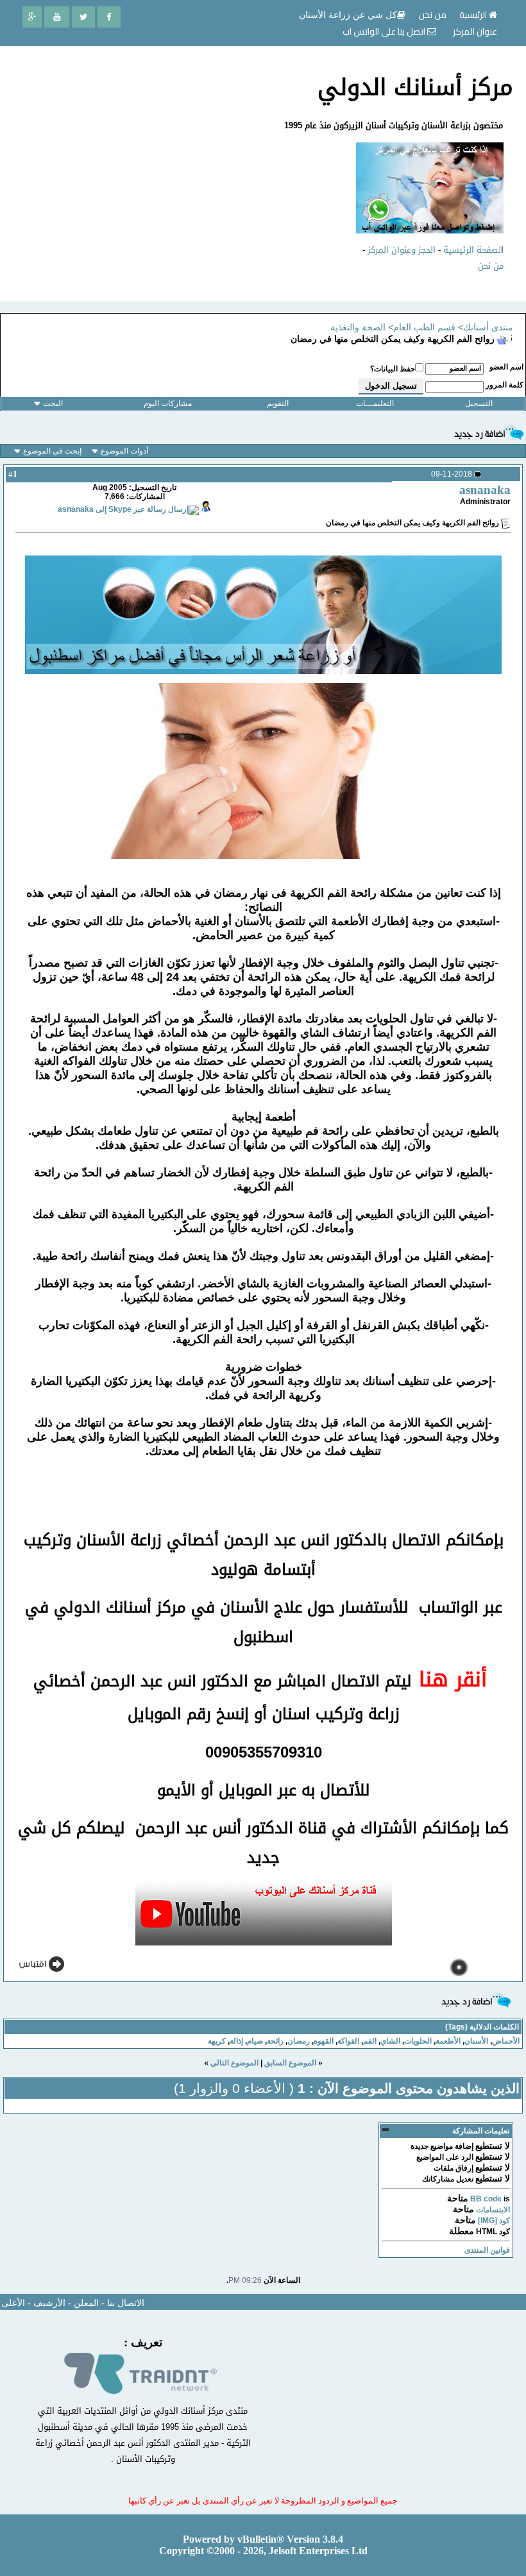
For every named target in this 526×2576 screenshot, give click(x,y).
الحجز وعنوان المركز (402, 250)
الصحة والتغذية (358, 327)
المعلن (86, 2303)
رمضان (299, 2041)
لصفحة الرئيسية (472, 250)
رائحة (275, 2041)
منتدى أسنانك (488, 327)
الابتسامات (493, 2210)
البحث (53, 403)
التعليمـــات (375, 403)
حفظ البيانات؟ (393, 369)
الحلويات (418, 2041)
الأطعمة (448, 2041)
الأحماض (506, 2041)
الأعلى (13, 2303)
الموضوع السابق (290, 2063)
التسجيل (479, 403)
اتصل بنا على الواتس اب (385, 31)
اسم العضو (506, 367)
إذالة (236, 2041)
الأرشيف (49, 2303)
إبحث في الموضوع (52, 451)
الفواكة (348, 2041)
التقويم (278, 403)
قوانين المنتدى (487, 2250)
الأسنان (476, 2041)
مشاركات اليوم (168, 403)
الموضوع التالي (234, 2063)
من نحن (491, 266)
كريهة (217, 2041)
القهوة (324, 2041)
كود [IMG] (494, 2221)
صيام (255, 2041)
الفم (370, 2041)
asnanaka (485, 490)
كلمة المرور (505, 385)
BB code (486, 2199)
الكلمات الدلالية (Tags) (482, 2027)
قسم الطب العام (424, 327)
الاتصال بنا (126, 2303)
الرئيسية (474, 15)
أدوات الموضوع (124, 451)
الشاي (390, 2041)
